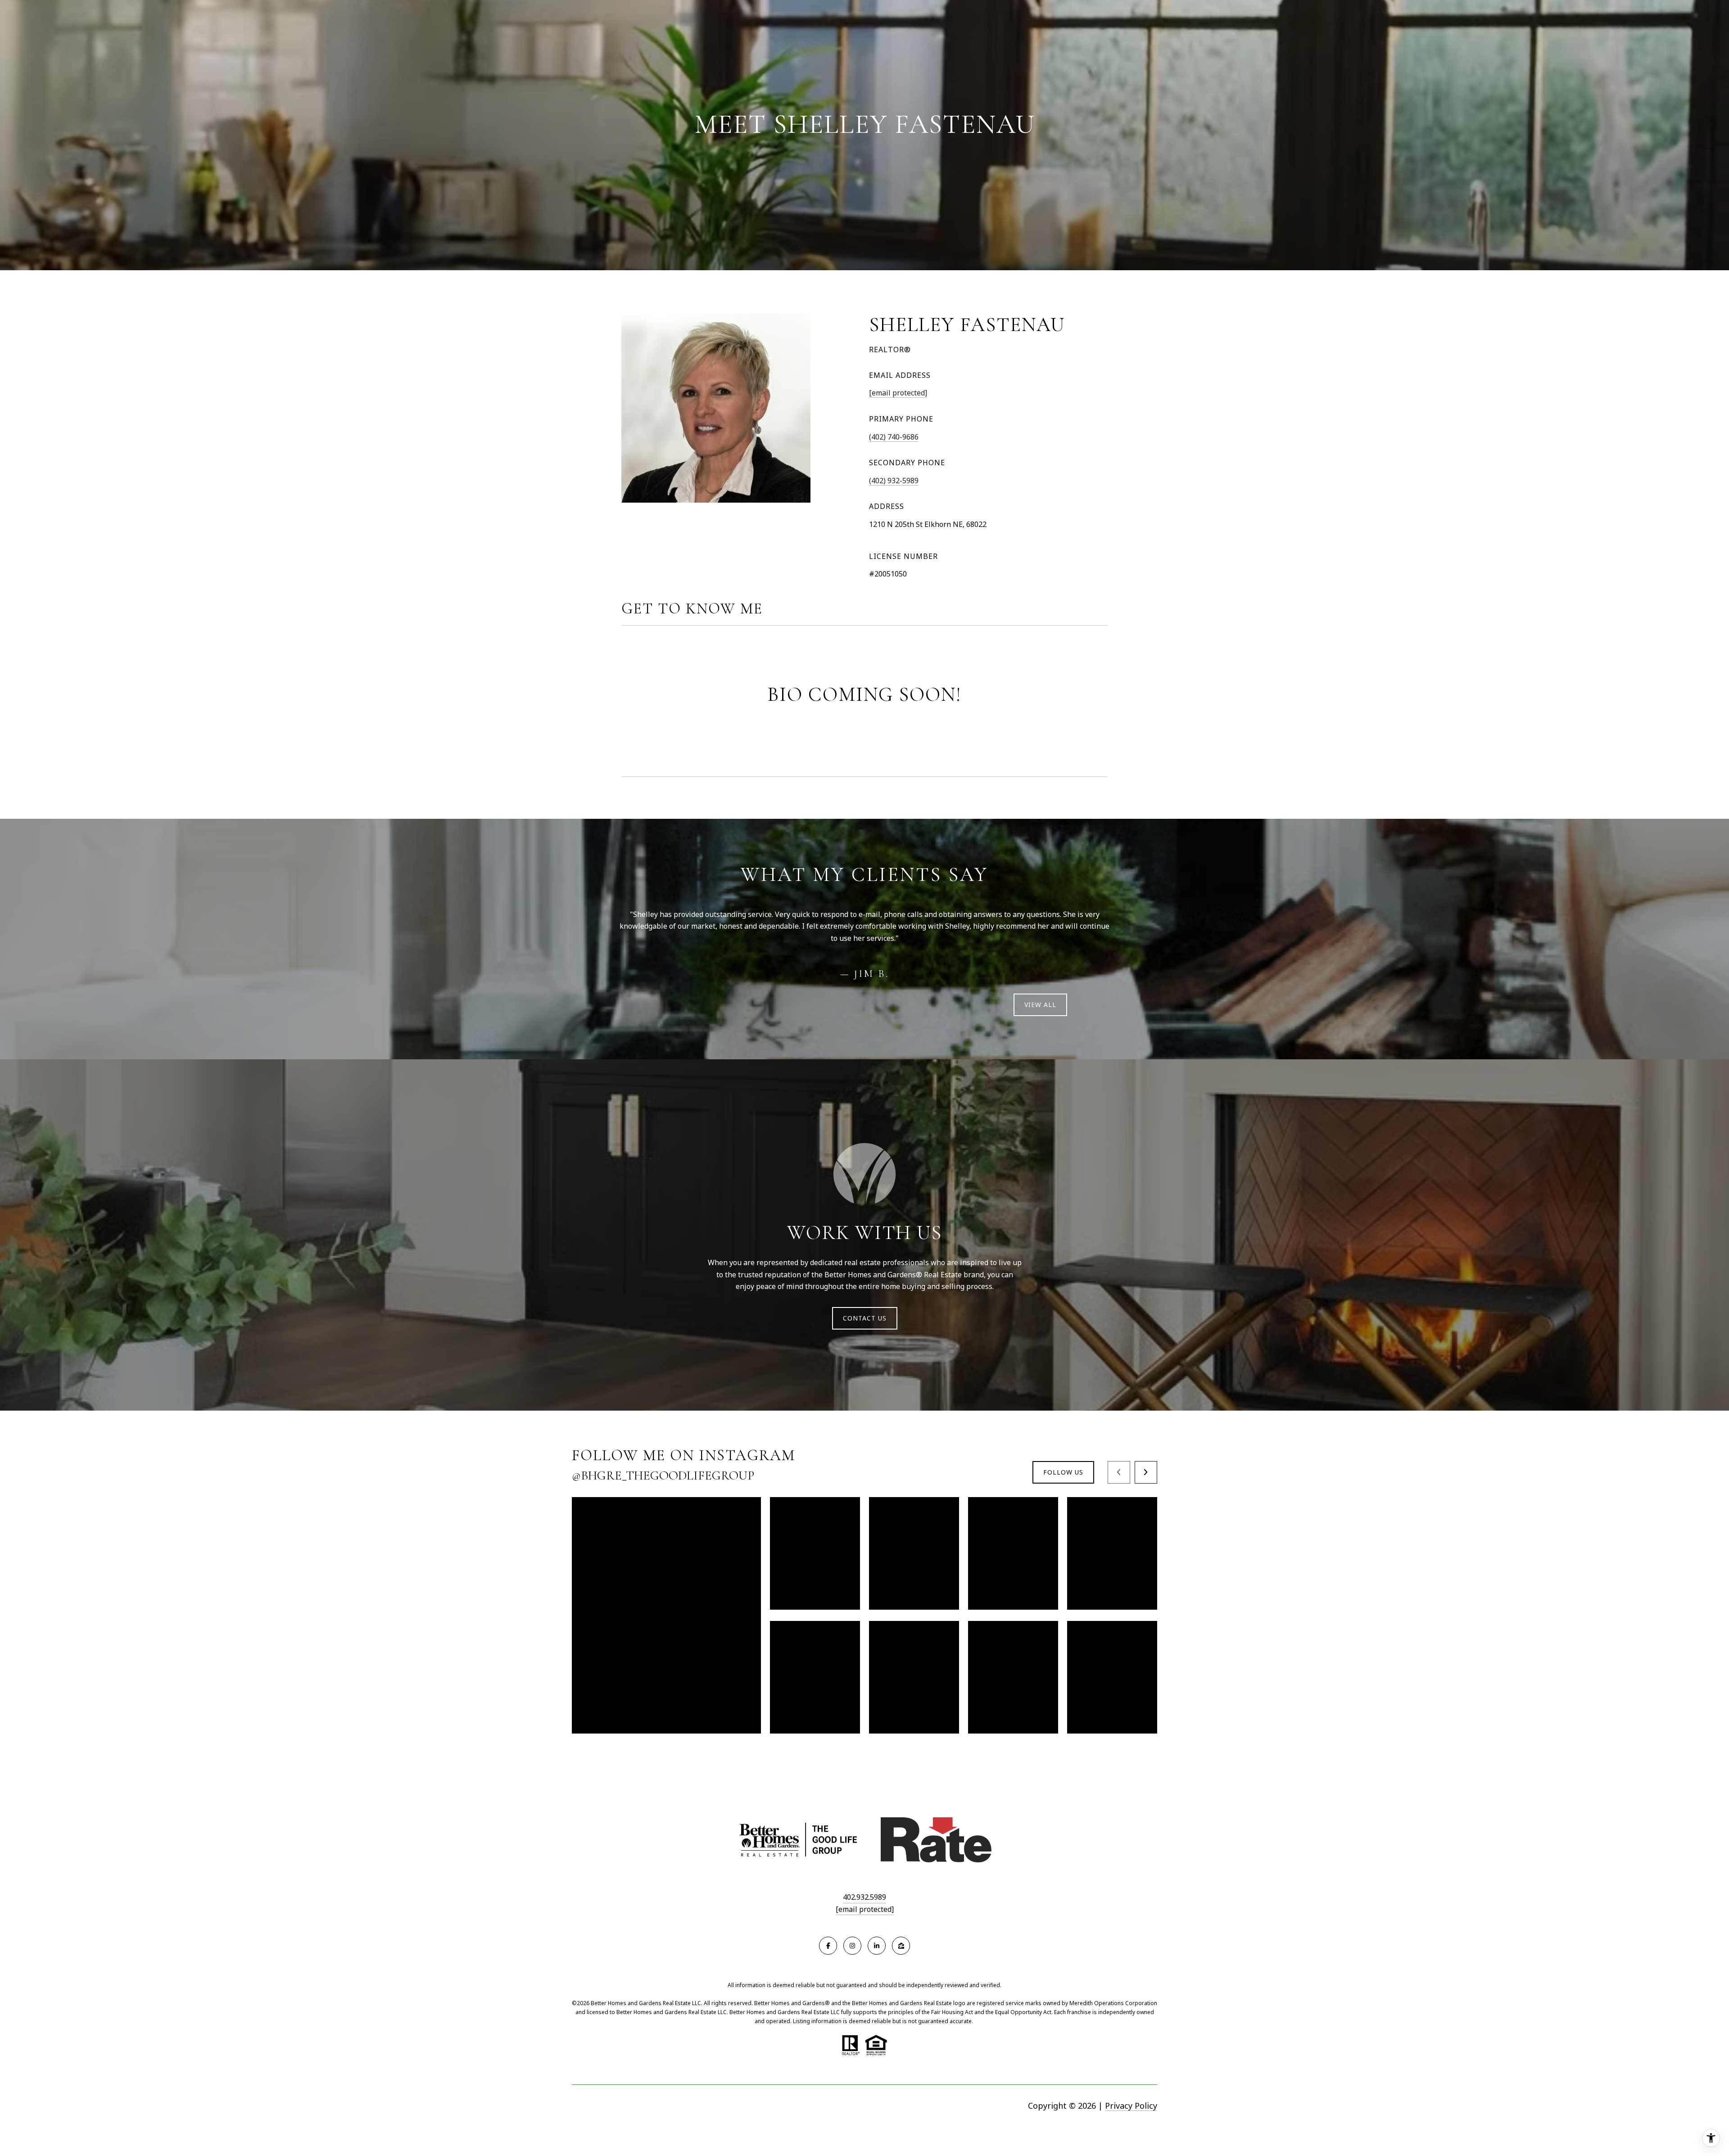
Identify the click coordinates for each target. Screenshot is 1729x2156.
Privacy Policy (1131, 2106)
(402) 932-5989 (894, 481)
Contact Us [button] (865, 1318)
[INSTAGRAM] (852, 1946)
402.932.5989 (864, 1897)
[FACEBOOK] (828, 1946)
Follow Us (1063, 1472)
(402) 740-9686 (894, 437)
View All (1040, 1005)
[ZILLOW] (901, 1946)
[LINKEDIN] (877, 1946)
